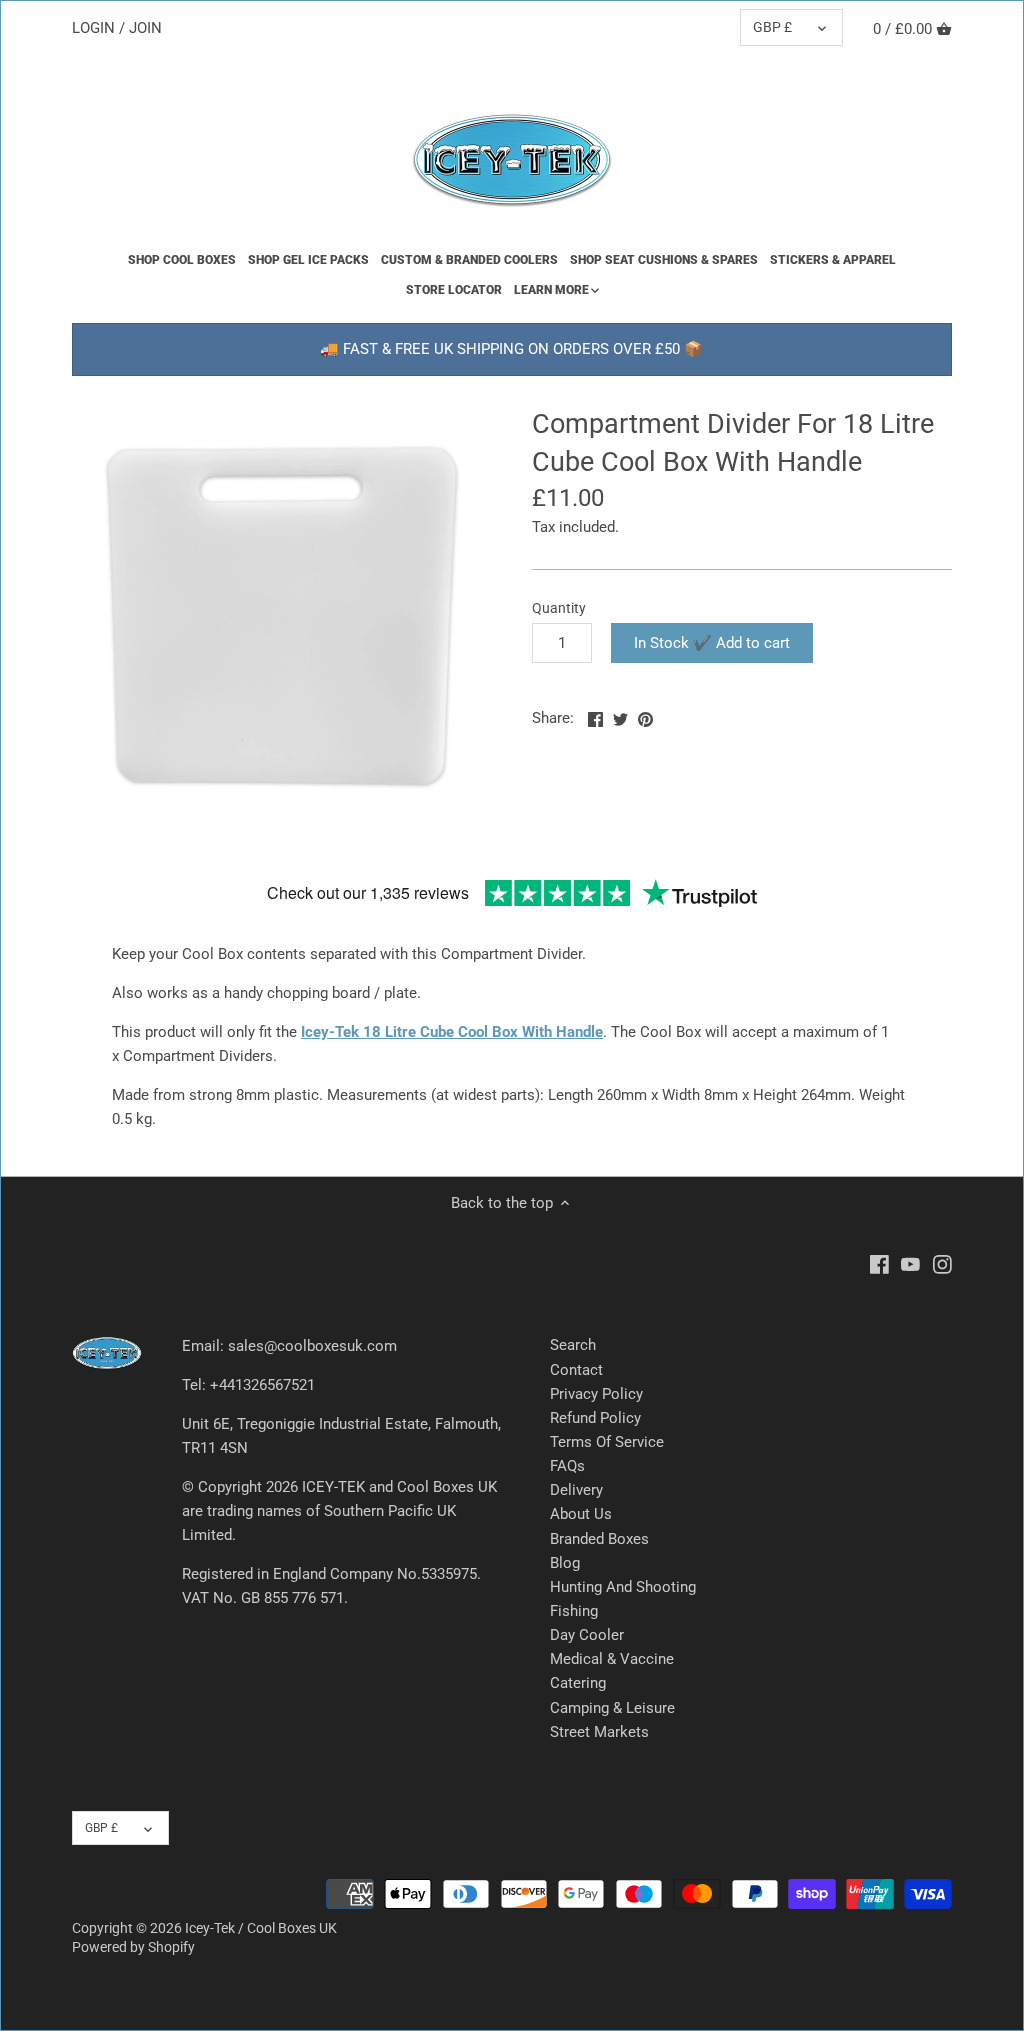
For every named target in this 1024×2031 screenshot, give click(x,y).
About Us (581, 1514)
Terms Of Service (607, 1442)
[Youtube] (910, 1263)
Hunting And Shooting (623, 1587)
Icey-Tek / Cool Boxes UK (261, 1928)
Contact (576, 1370)
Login (93, 28)
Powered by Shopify (133, 1947)
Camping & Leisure (612, 1708)
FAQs (567, 1466)
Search (573, 1345)
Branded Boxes (599, 1539)
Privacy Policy (596, 1394)
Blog (565, 1563)
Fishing (574, 1611)
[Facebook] (879, 1263)
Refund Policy (595, 1418)
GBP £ (772, 27)
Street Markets (599, 1732)
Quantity (559, 608)
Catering (578, 1683)
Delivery (576, 1490)
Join (145, 28)
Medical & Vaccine (612, 1659)
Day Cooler (587, 1635)
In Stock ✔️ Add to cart (712, 643)
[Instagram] (942, 1263)
